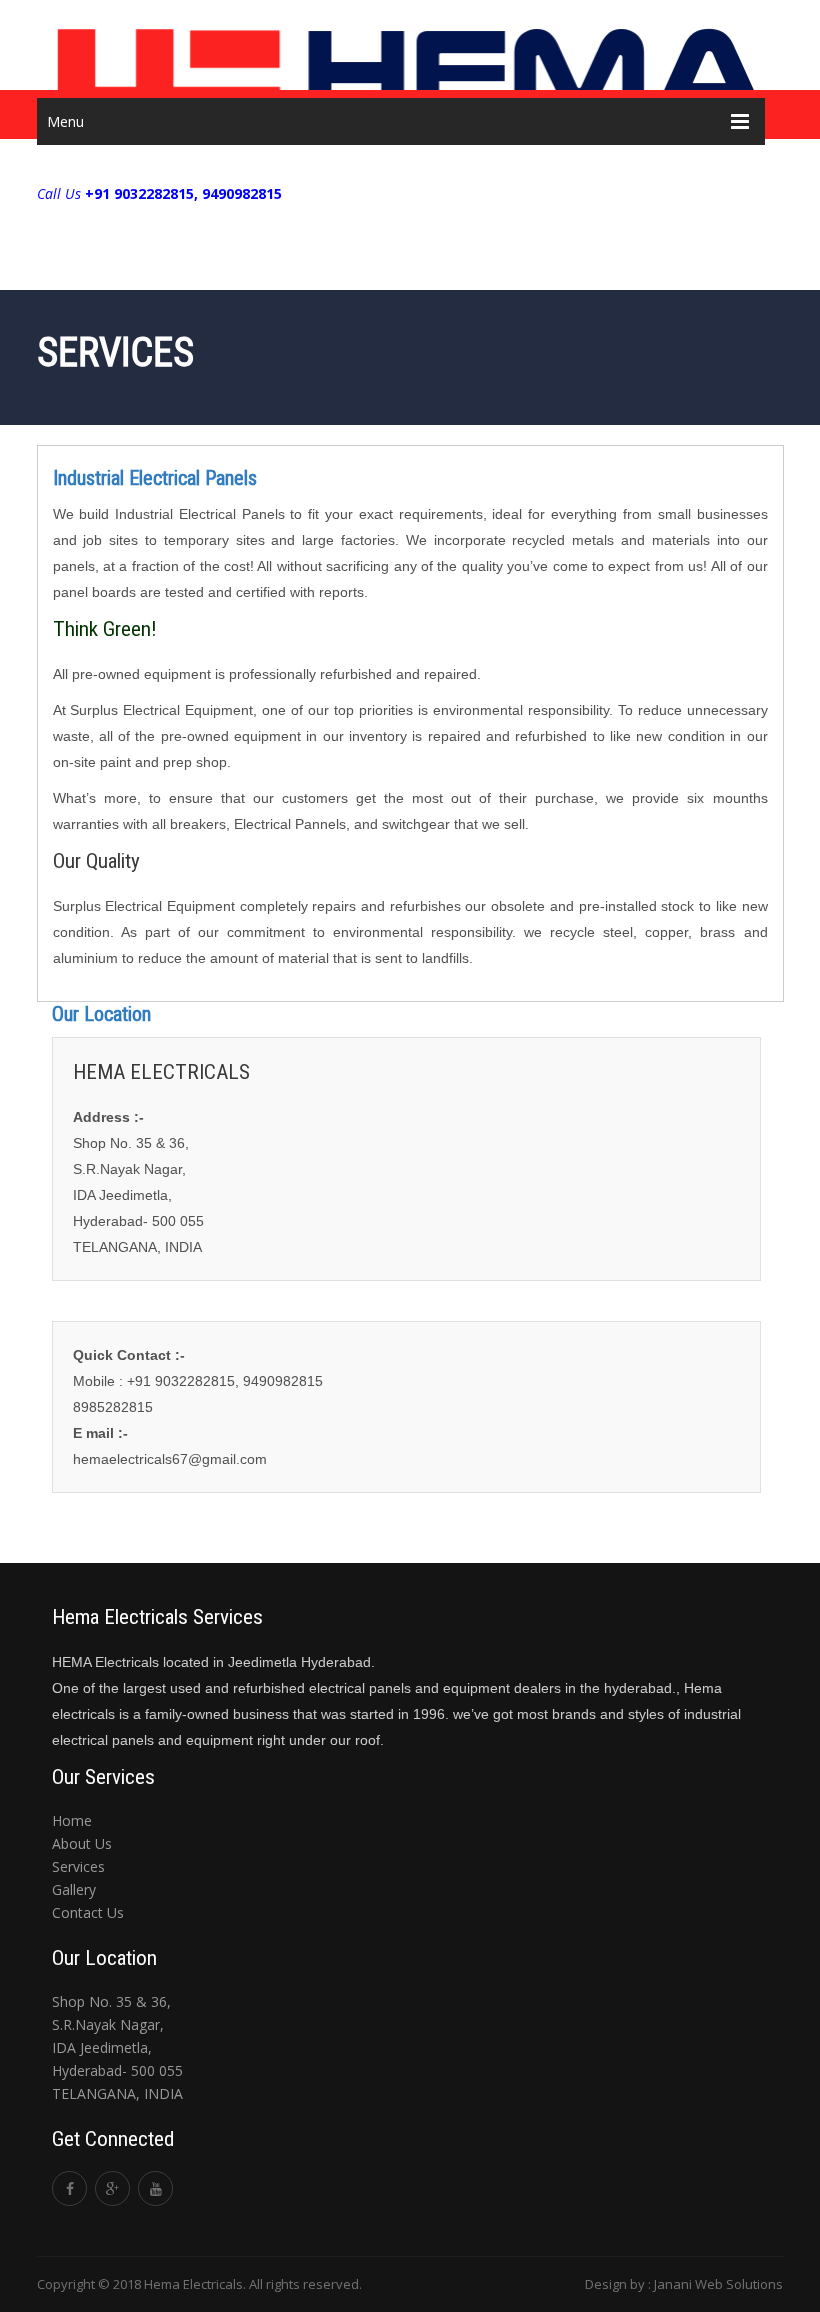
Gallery (74, 1889)
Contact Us (88, 1912)
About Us (82, 1843)
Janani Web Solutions (718, 2284)
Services (78, 1866)
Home (72, 1820)
